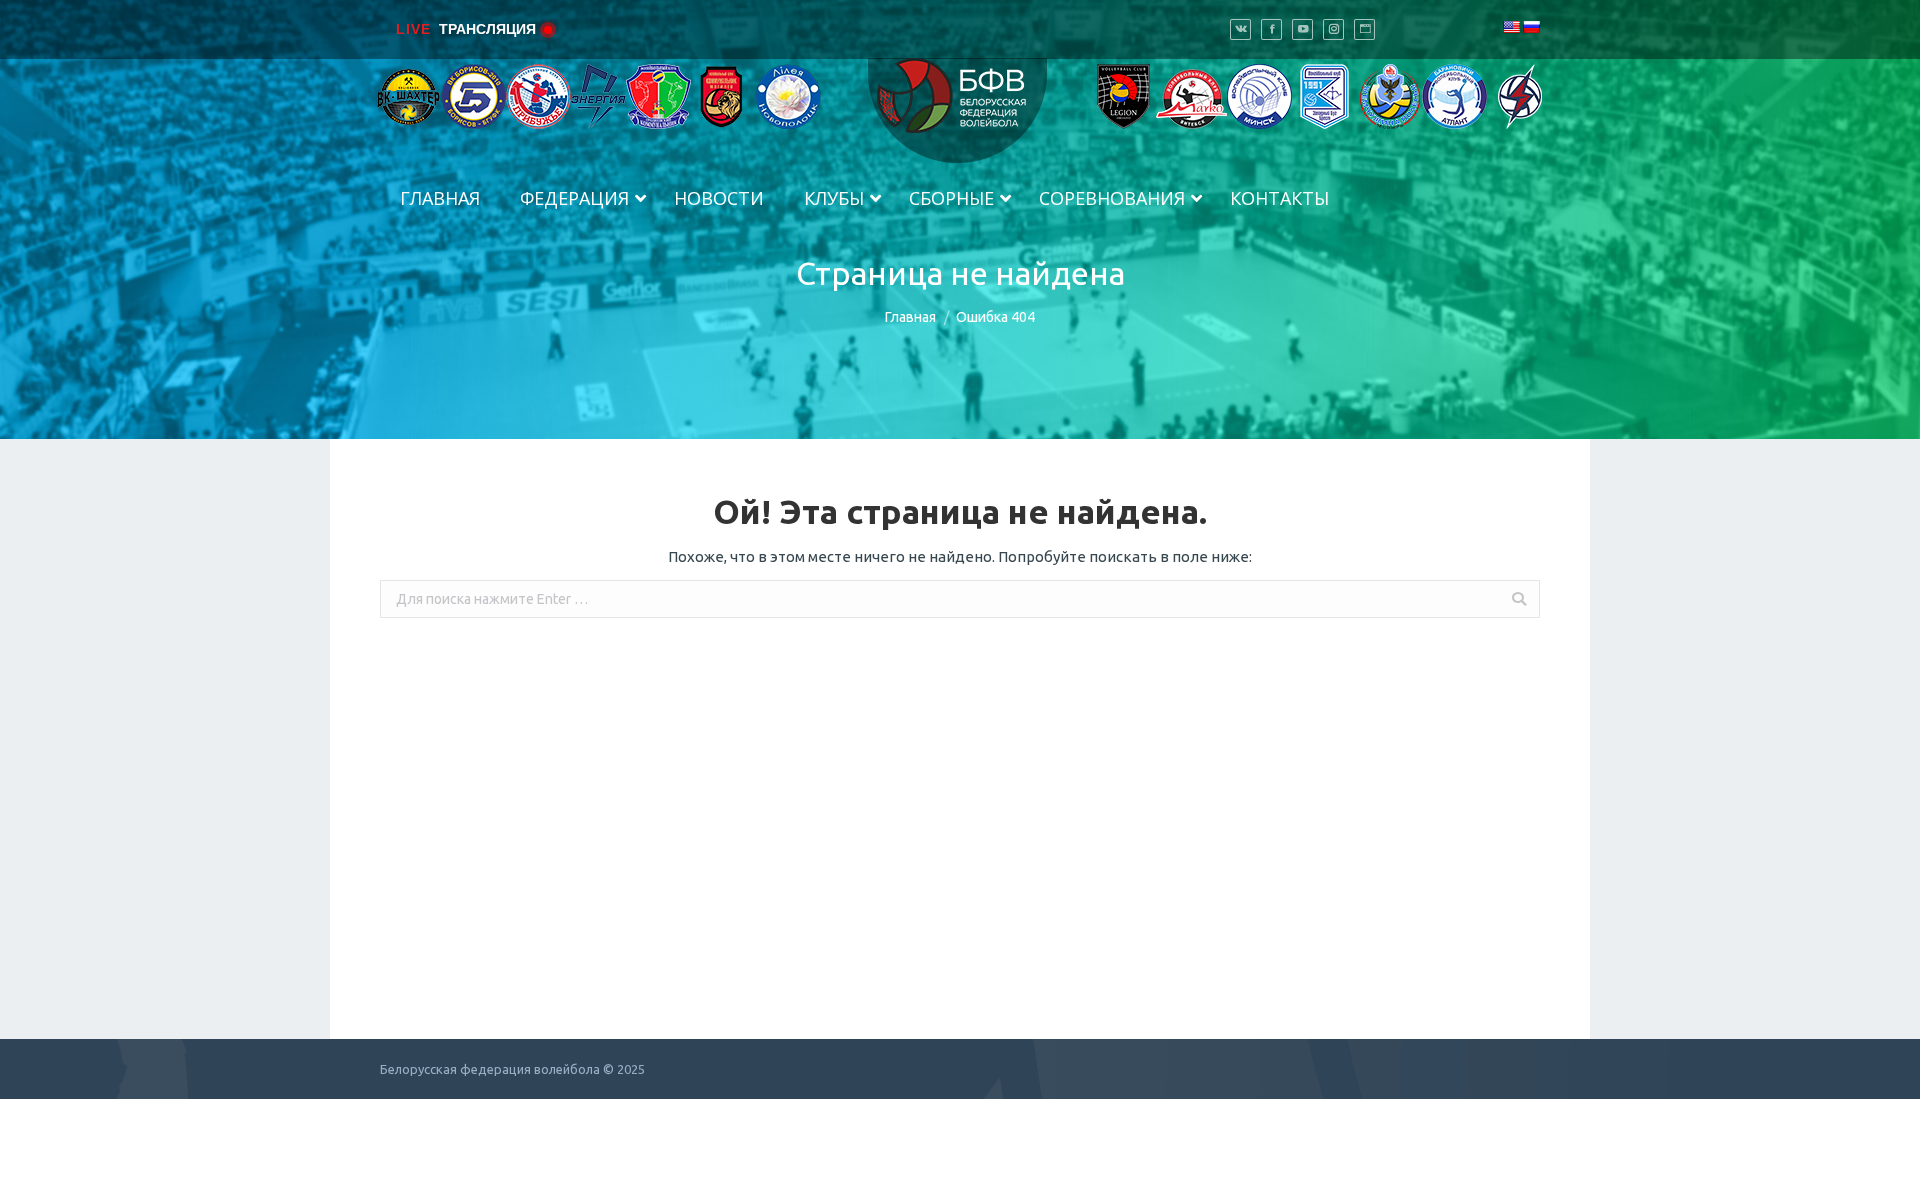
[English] (1511, 27)
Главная (910, 317)
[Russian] (1531, 27)
